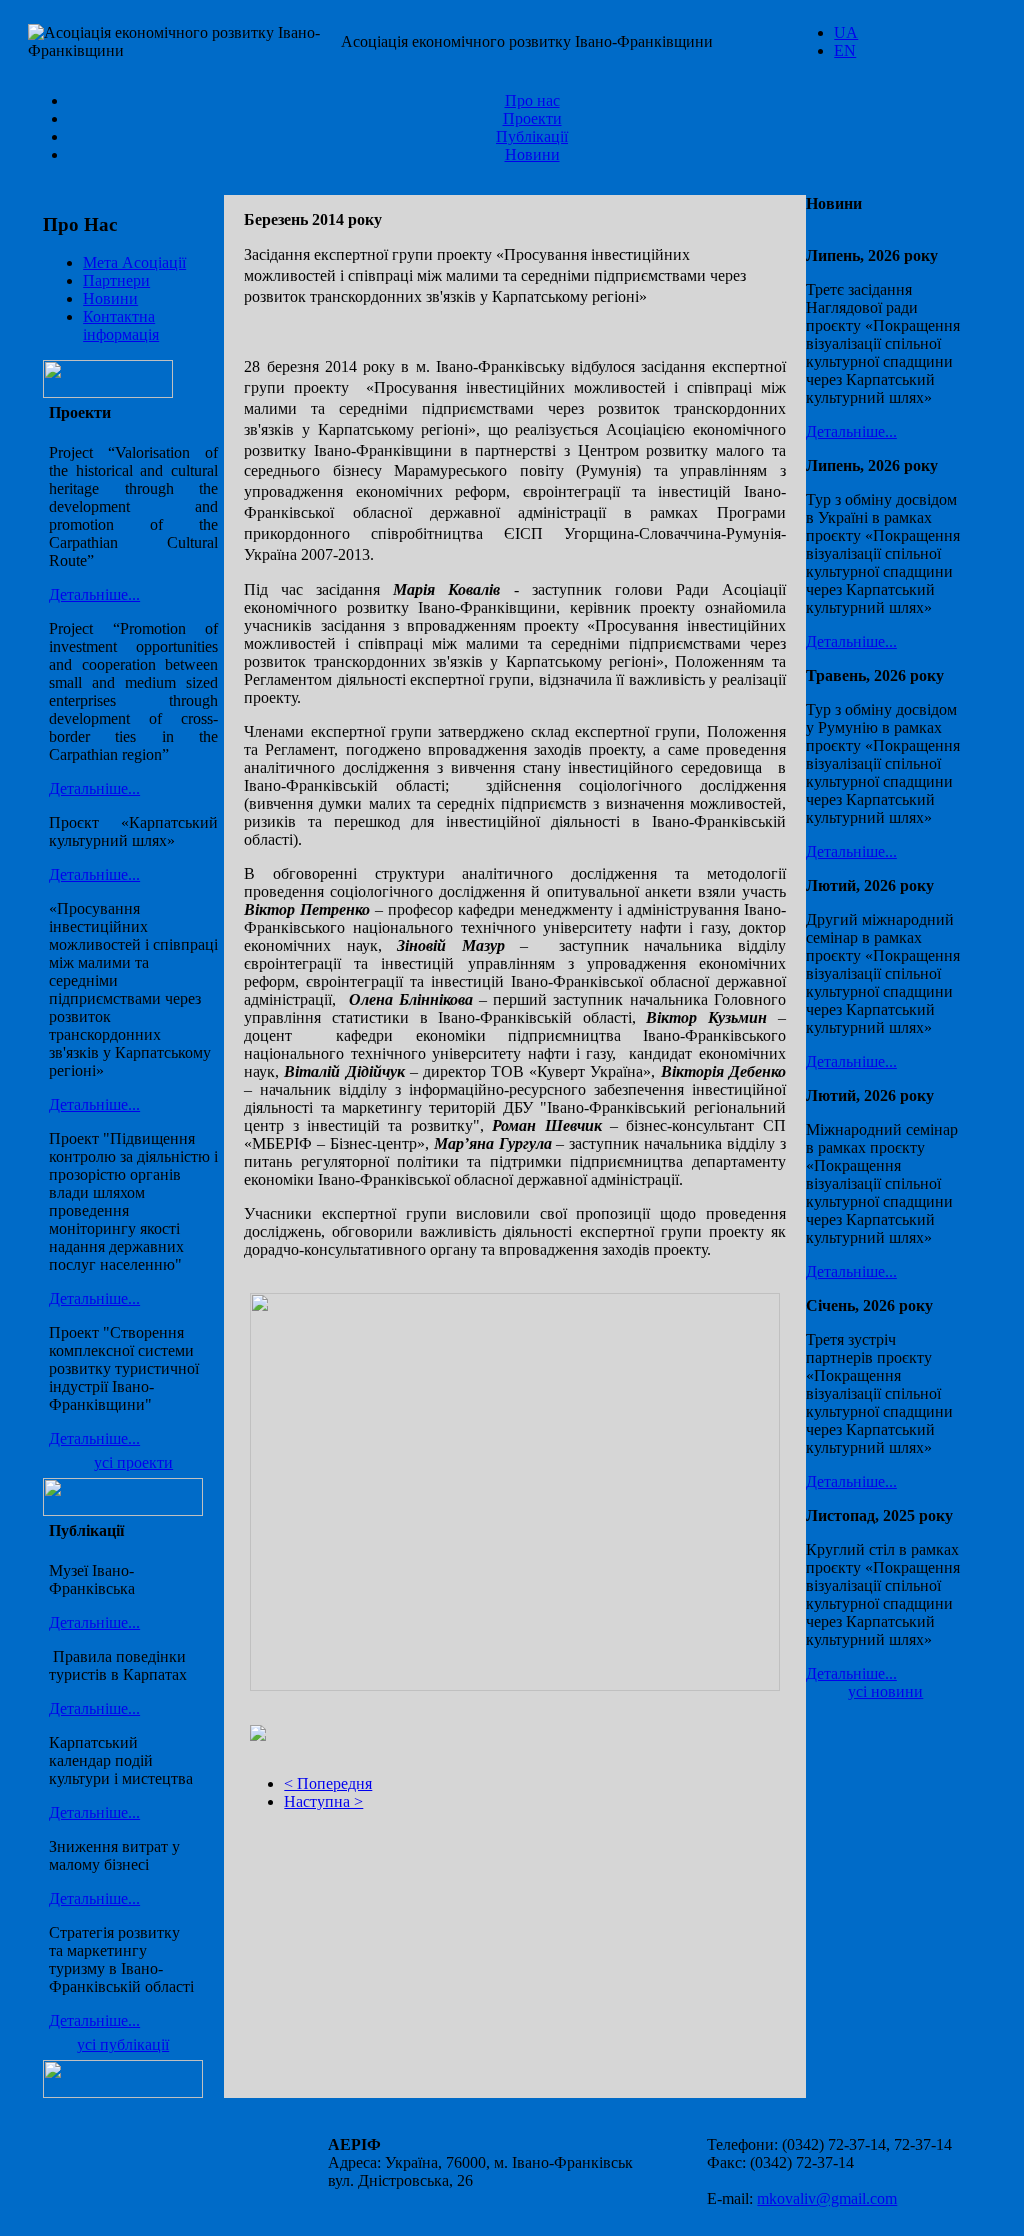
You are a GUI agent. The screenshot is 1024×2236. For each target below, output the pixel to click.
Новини (532, 154)
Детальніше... (94, 594)
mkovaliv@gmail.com (827, 2198)
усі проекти (133, 1462)
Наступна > (323, 1801)
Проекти (532, 118)
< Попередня (328, 1783)
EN (845, 50)
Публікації (532, 136)
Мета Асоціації (134, 262)
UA (846, 32)
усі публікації (123, 2044)
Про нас (532, 100)
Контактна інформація (121, 325)
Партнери (116, 280)
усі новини (885, 1691)
